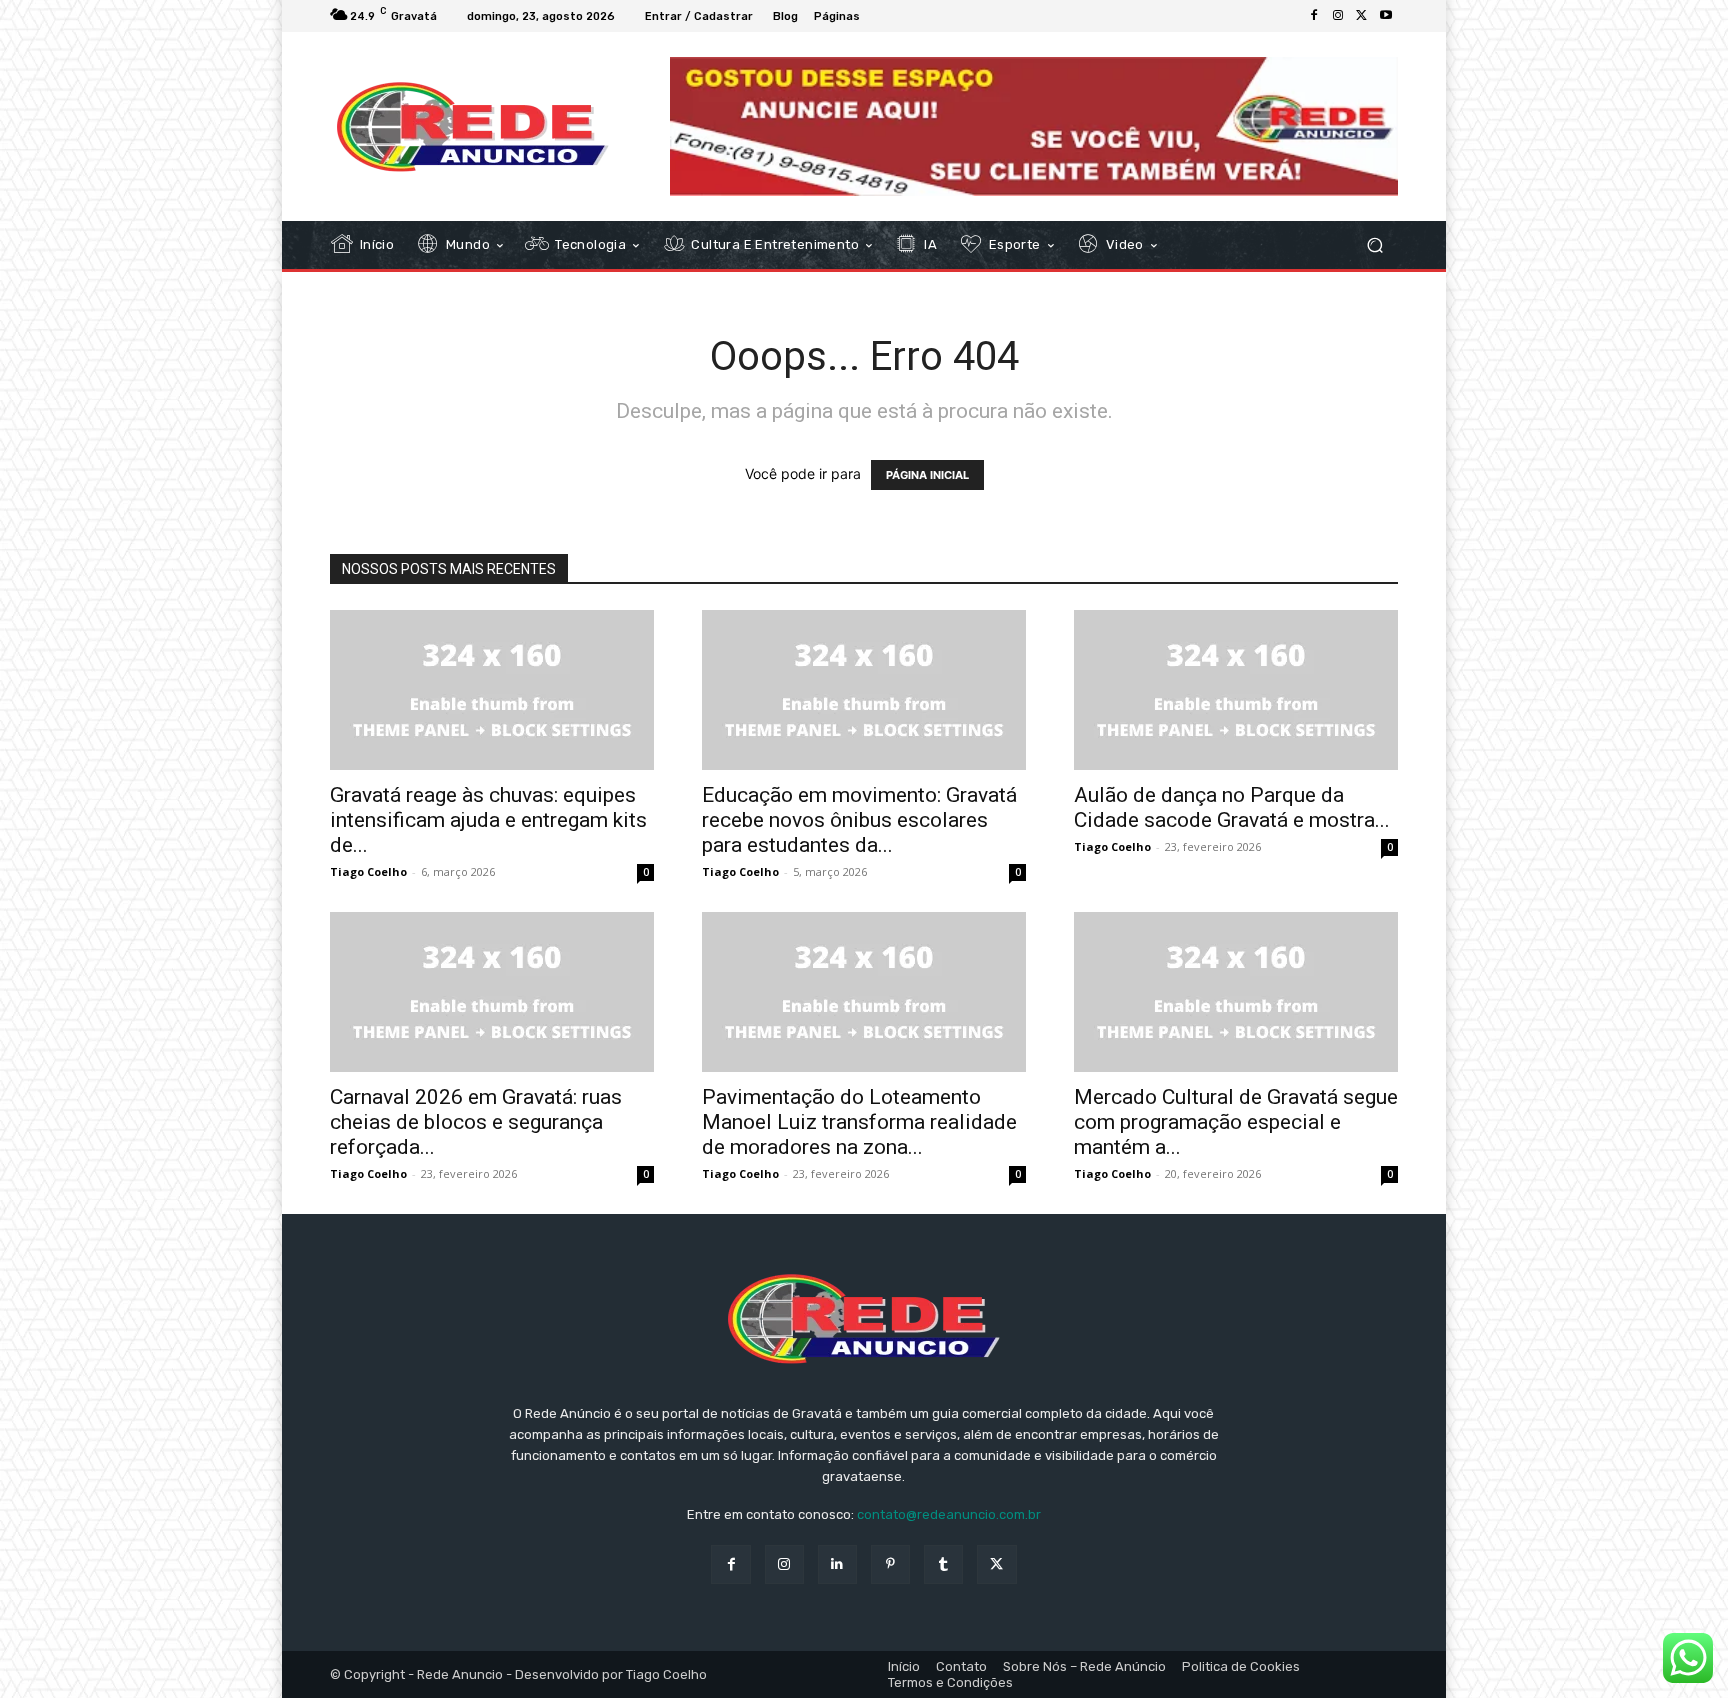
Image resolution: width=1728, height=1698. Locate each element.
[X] (1362, 16)
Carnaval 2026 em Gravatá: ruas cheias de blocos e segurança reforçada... (476, 1122)
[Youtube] (1386, 16)
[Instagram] (1338, 16)
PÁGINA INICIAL (927, 475)
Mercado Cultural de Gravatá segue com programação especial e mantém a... (1236, 1122)
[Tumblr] (943, 1564)
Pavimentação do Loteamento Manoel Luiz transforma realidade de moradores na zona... (859, 1122)
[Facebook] (1314, 16)
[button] (1374, 245)
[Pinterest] (890, 1564)
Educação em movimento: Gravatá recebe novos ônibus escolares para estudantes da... (859, 820)
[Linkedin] (837, 1564)
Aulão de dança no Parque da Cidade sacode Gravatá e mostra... (1232, 807)
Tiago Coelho (368, 871)
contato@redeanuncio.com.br (949, 1514)
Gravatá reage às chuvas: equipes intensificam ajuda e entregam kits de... (488, 820)
